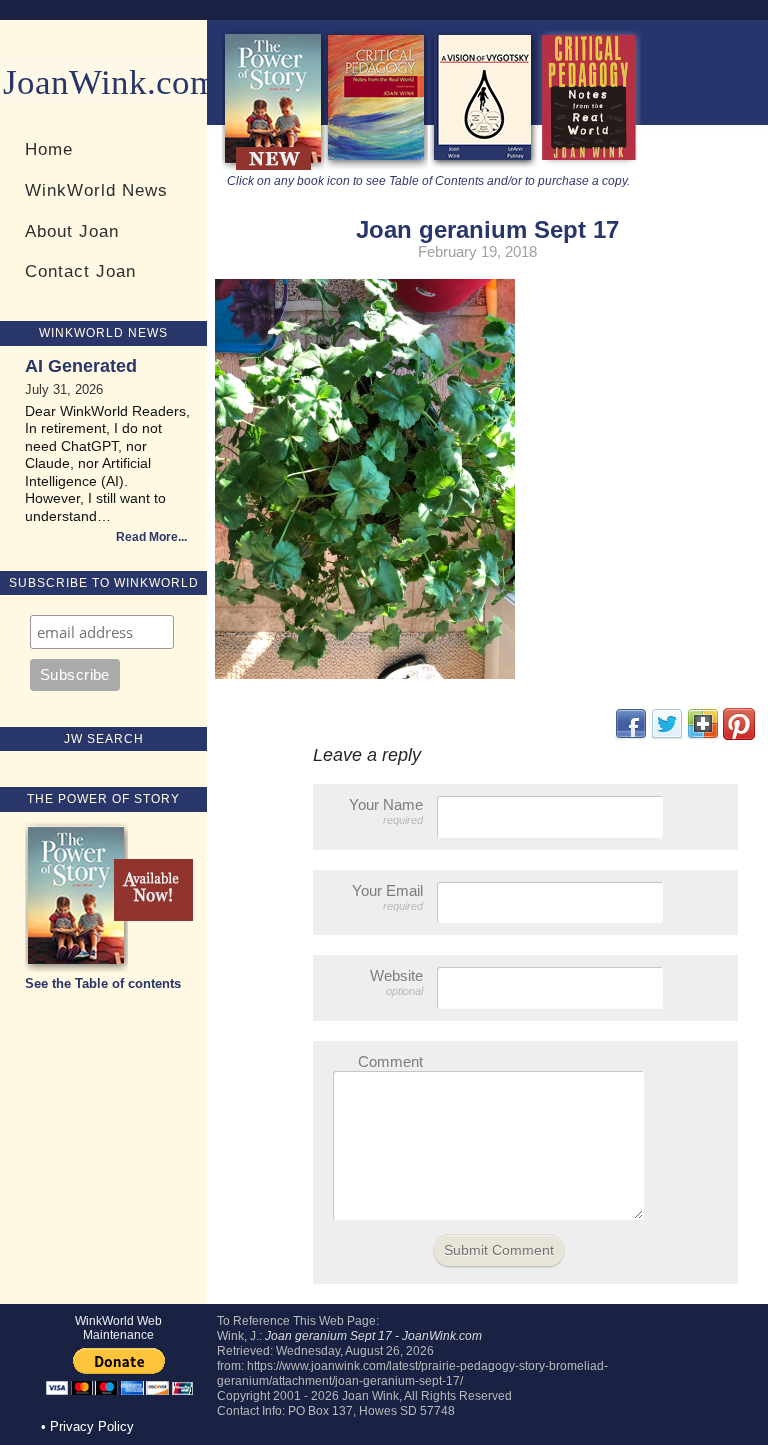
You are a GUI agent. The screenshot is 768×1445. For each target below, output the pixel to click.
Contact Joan (80, 271)
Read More (147, 537)
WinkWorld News (96, 190)
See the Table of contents (103, 983)
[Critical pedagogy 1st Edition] (589, 165)
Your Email (387, 897)
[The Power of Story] (273, 165)
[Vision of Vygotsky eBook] (483, 165)
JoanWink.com (110, 82)
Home (49, 149)
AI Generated (81, 366)
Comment (390, 1061)
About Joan (72, 231)
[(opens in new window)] (739, 735)
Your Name (386, 811)
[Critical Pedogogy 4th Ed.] (376, 165)
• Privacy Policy (87, 1426)
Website (396, 982)
